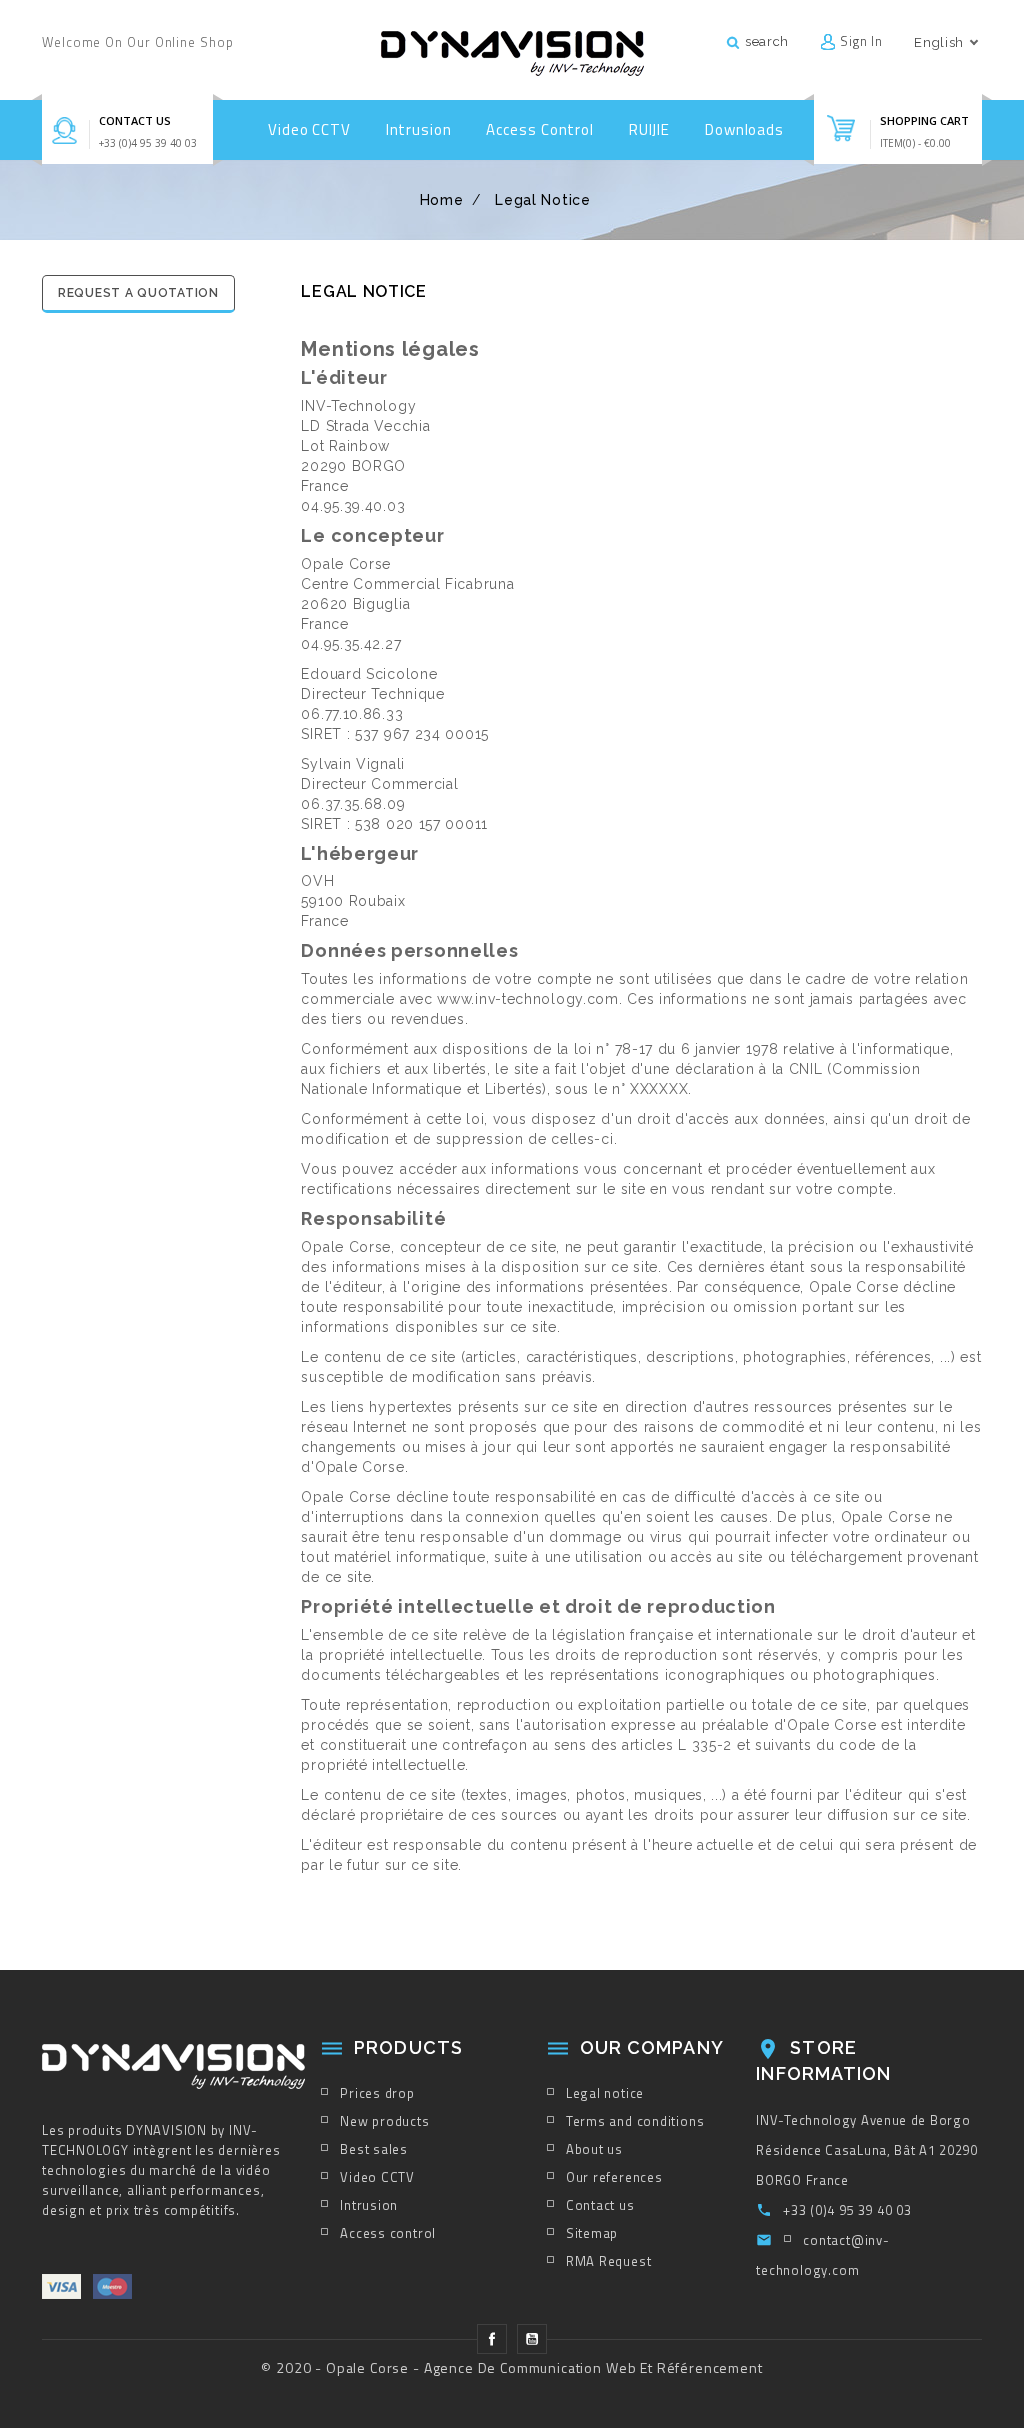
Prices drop (377, 2093)
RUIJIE (649, 129)
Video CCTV (309, 129)
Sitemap (592, 2233)
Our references (614, 2177)
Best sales (374, 2149)
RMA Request (609, 2261)
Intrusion (419, 129)
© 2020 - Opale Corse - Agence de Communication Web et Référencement (511, 2367)
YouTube (532, 2339)
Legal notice (605, 2093)
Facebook (492, 2339)
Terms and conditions (635, 2121)
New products (384, 2121)
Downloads (744, 129)
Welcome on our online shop (138, 42)
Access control (540, 129)
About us (594, 2149)
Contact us (135, 120)
